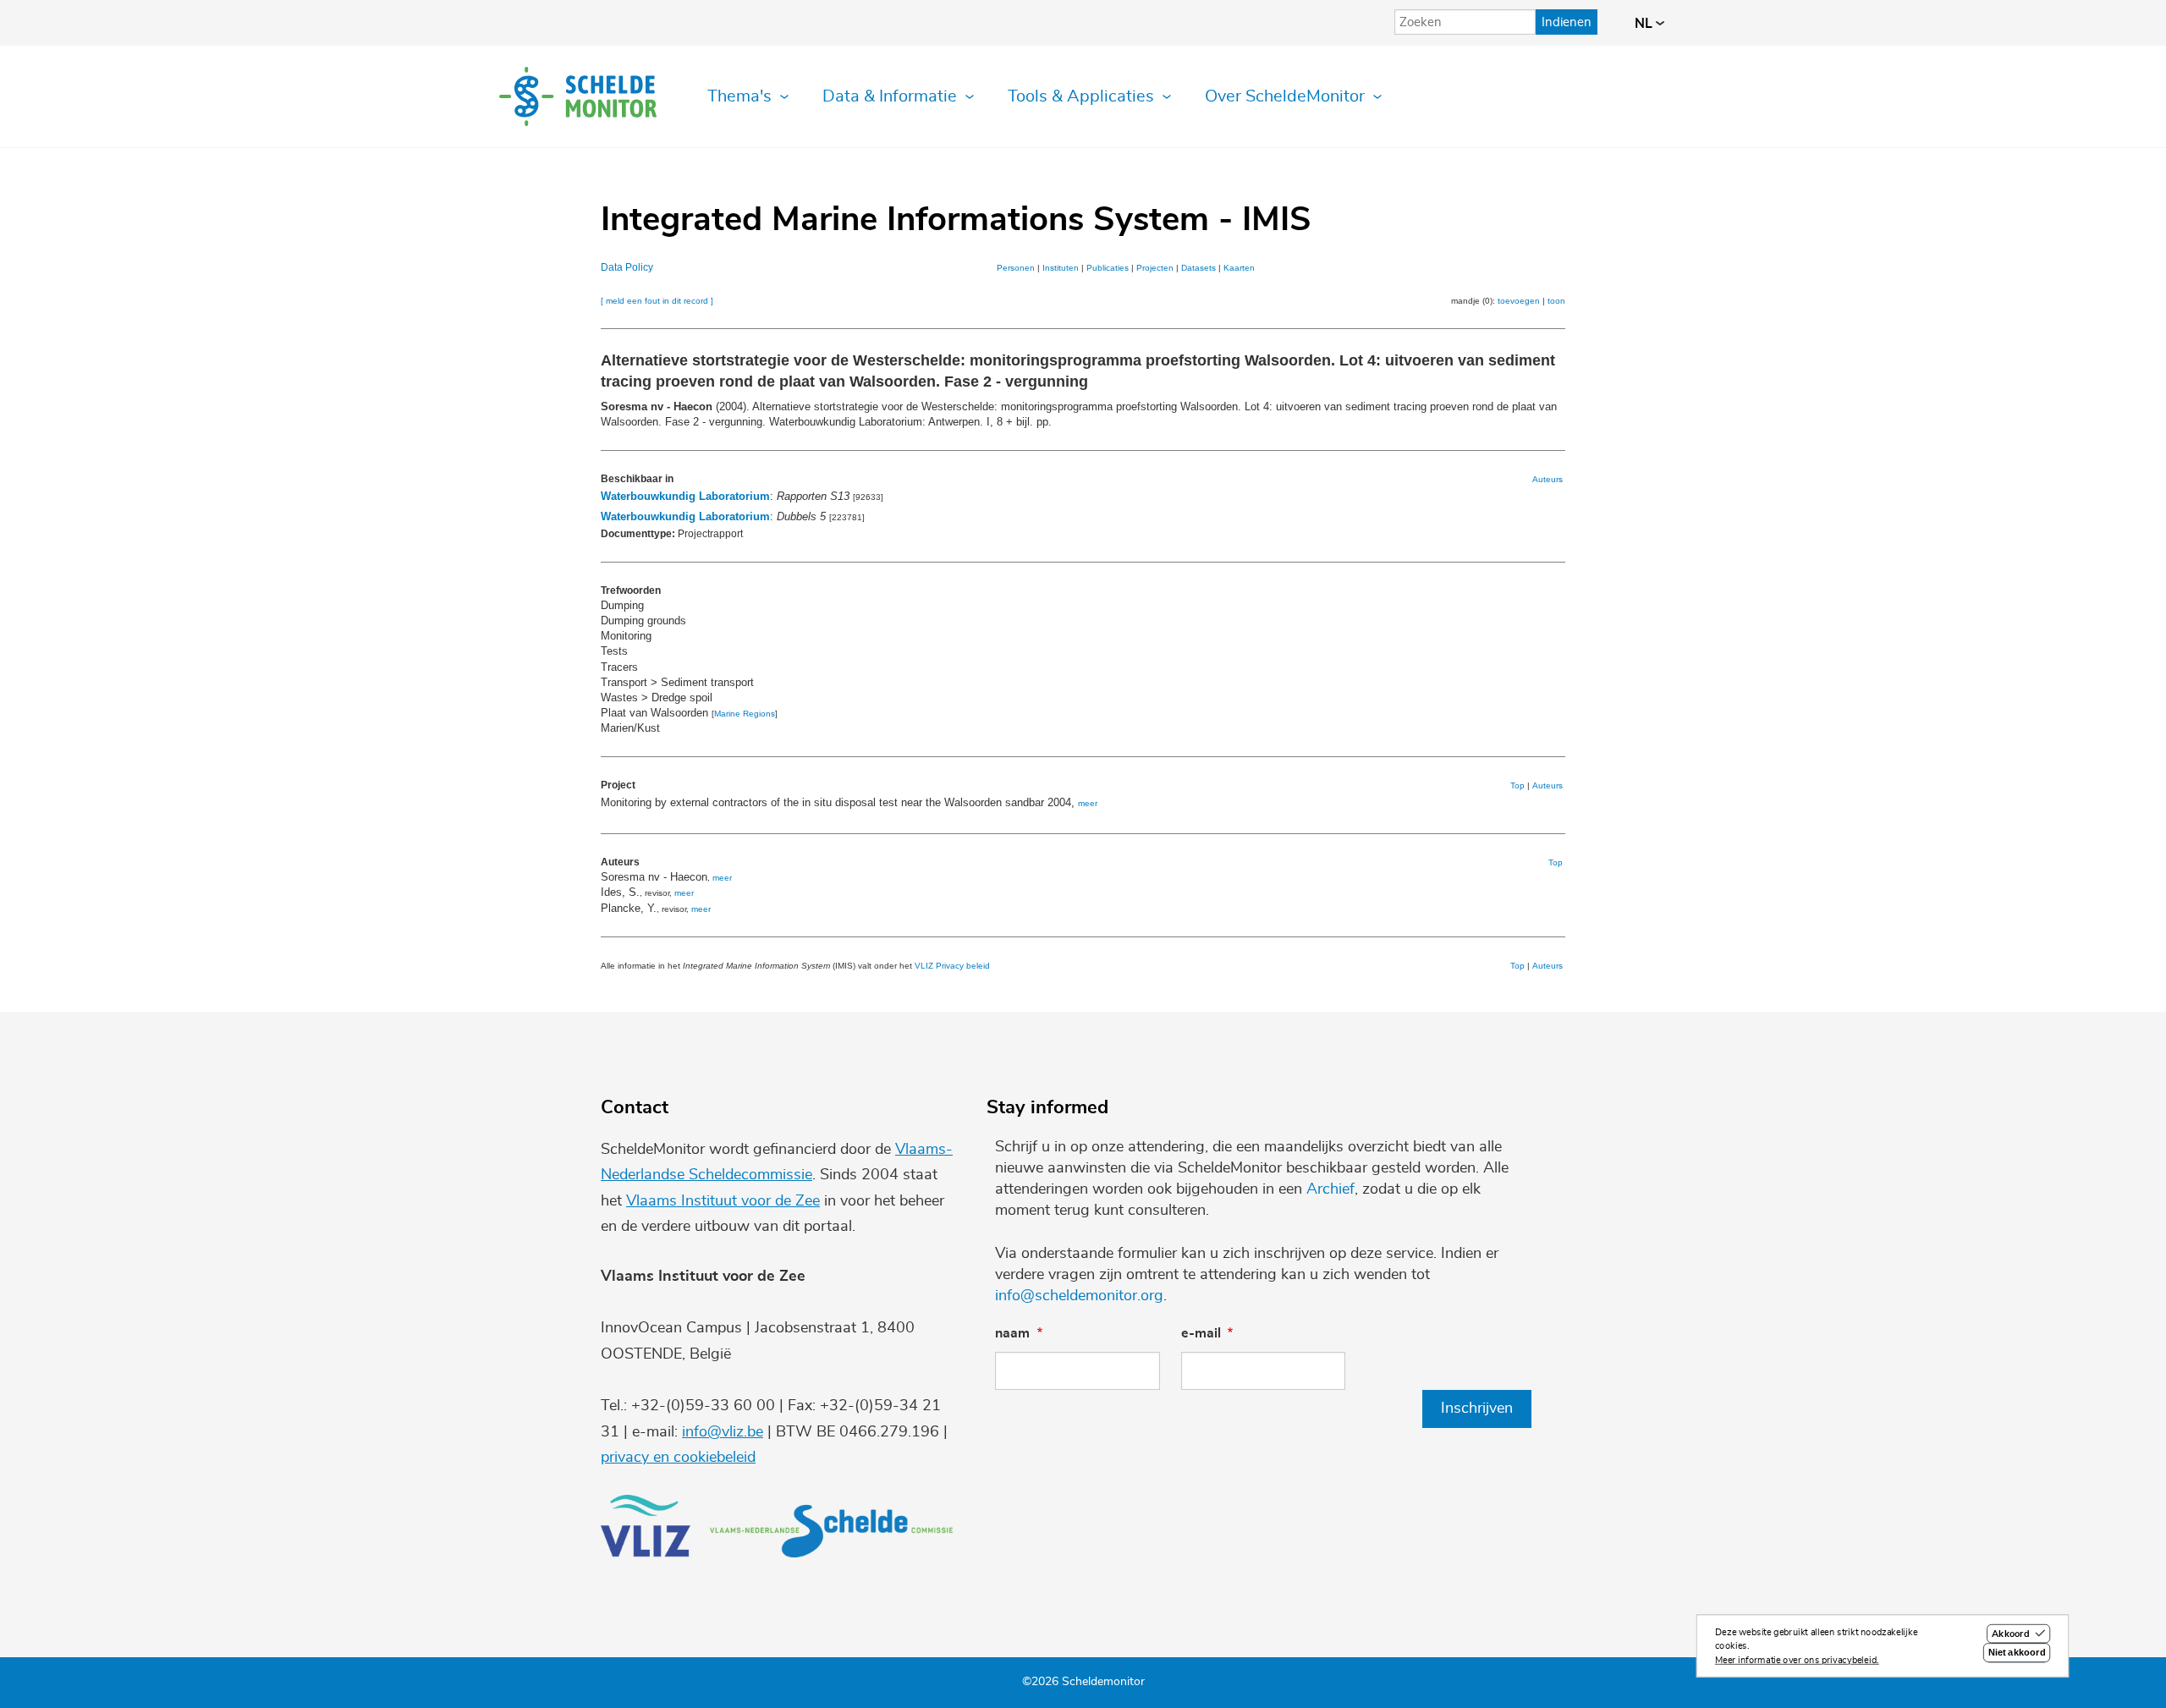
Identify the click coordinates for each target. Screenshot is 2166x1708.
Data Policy (627, 267)
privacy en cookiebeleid (678, 1458)
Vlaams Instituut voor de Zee (723, 1201)
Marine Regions (745, 714)
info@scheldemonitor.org (1079, 1296)
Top (1517, 785)
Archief (1330, 1189)
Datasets (1198, 268)
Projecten (1155, 268)
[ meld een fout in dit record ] (657, 301)
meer (1088, 803)
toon (1556, 301)
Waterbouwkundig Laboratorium (685, 496)
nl (1645, 24)
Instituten (1061, 268)
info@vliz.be (723, 1432)
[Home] (578, 96)
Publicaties (1108, 268)
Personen (1016, 268)
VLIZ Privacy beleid (952, 966)
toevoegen (1519, 301)
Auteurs (1548, 479)
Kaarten (1239, 268)
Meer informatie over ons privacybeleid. (1797, 1660)
